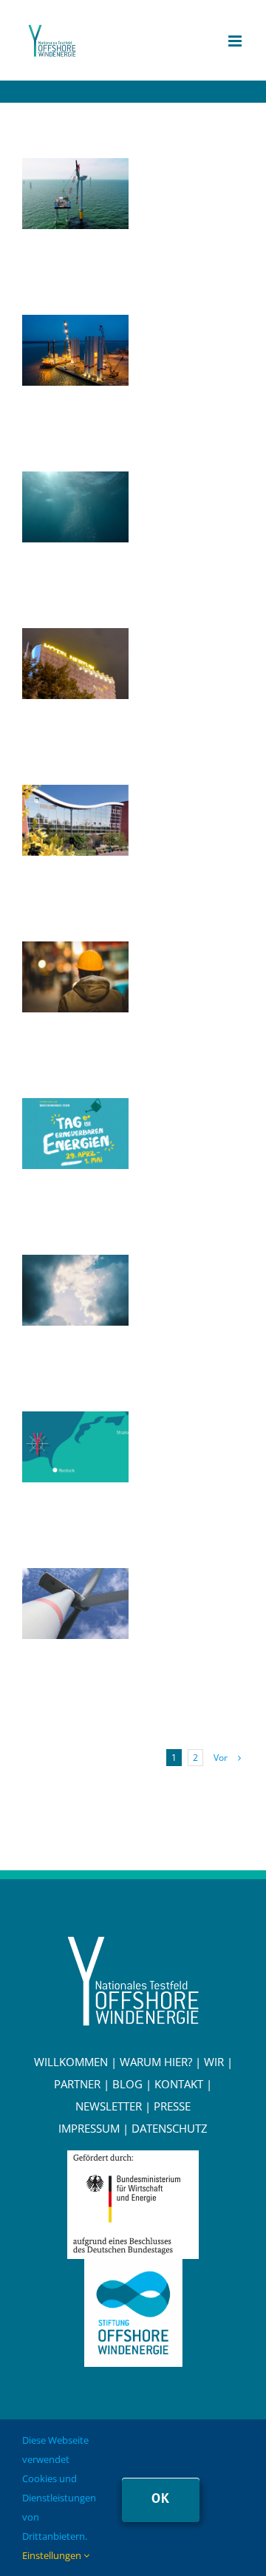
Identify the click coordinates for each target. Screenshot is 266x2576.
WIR (214, 2062)
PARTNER (77, 2084)
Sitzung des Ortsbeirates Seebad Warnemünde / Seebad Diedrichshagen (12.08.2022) (72, 798)
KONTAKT (179, 2084)
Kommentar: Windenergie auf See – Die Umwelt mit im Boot (72, 485)
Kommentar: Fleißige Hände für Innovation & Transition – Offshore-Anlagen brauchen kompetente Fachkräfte (72, 955)
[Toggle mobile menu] (236, 41)
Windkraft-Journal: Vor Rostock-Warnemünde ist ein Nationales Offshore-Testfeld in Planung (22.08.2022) (72, 328)
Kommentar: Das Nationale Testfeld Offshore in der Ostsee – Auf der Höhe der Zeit (72, 1268)
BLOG (127, 2084)
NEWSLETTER (109, 2106)
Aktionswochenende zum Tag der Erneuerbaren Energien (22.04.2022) (72, 1111)
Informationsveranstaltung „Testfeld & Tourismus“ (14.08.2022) (72, 641)
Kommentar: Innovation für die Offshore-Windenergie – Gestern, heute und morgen (72, 171)
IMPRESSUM (89, 2128)
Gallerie (75, 216)
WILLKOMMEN (71, 2062)
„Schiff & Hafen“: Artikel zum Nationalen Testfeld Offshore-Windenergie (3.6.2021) (72, 1581)
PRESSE (172, 2106)
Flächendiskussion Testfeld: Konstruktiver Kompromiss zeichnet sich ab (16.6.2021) (72, 1425)
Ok (161, 2498)
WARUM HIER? (156, 2062)
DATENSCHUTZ (170, 2128)
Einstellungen (53, 2555)
